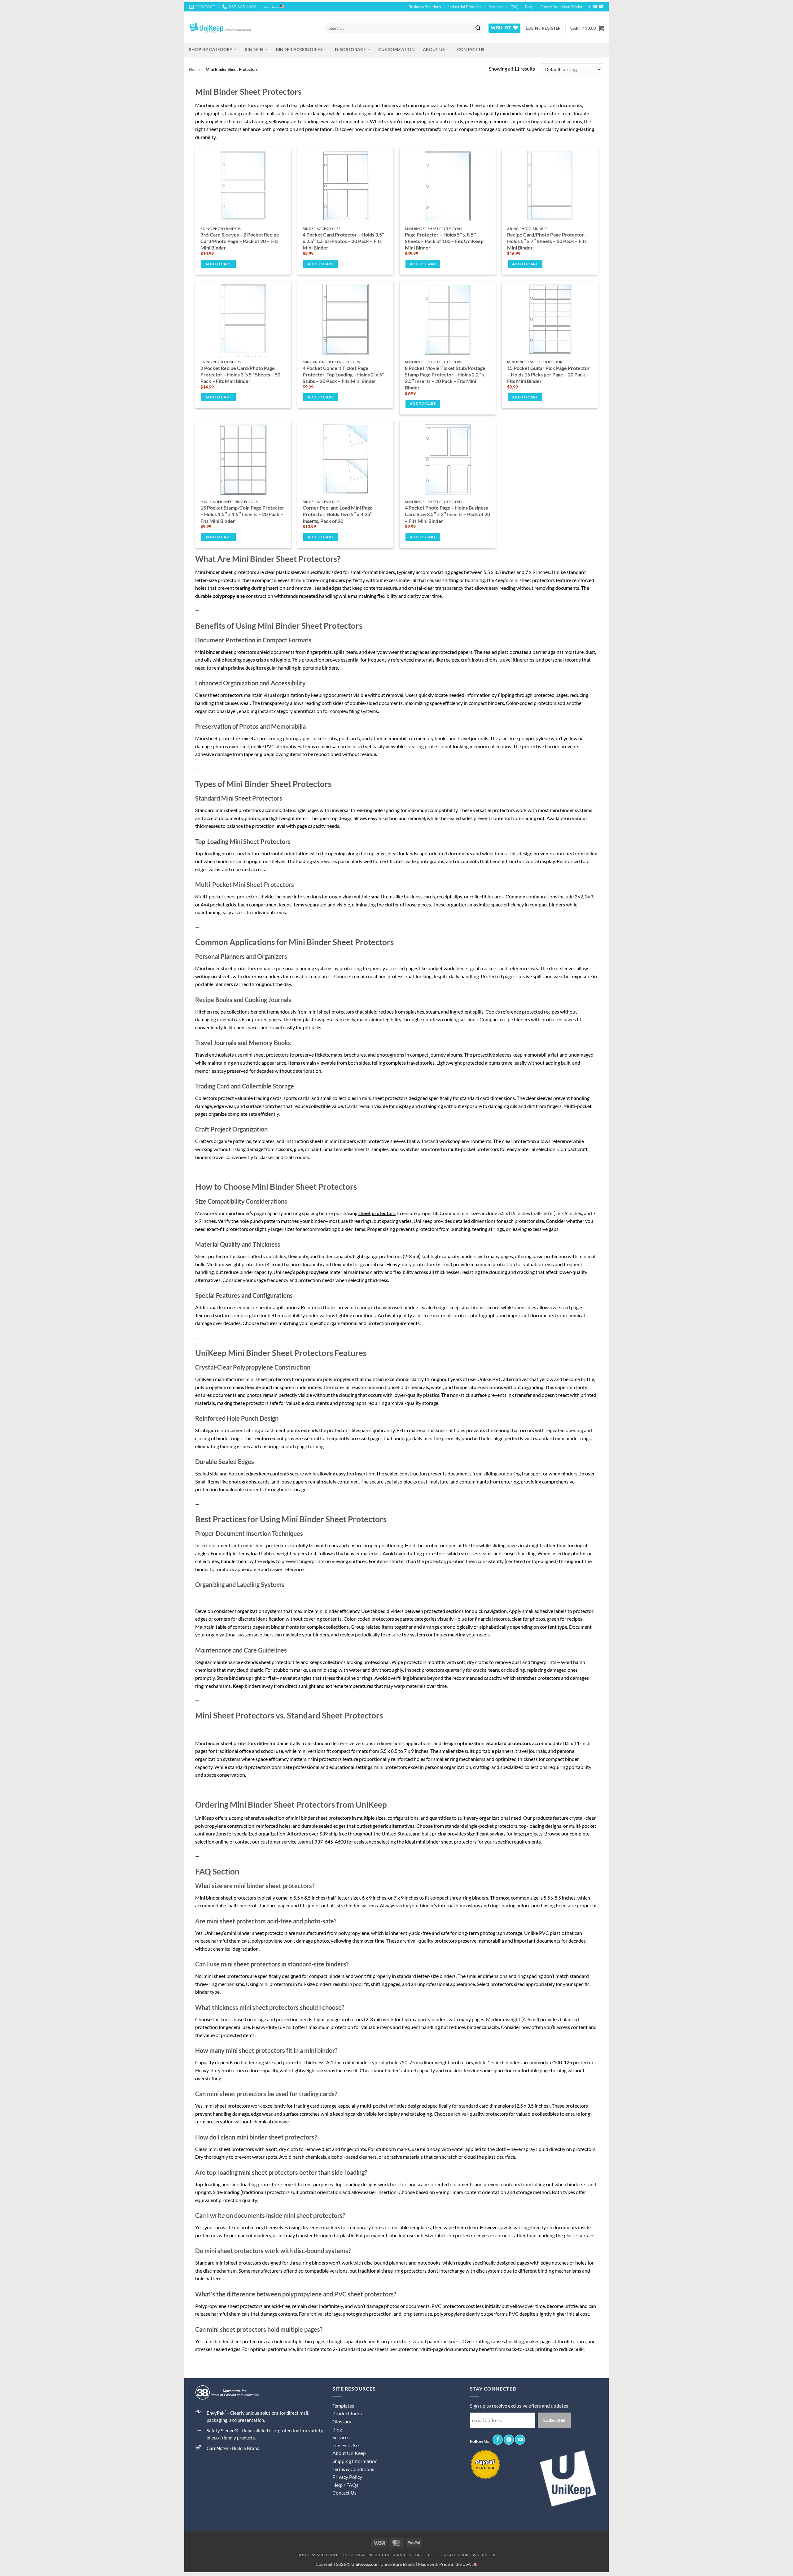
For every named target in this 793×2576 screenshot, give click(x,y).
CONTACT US (471, 49)
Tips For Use (346, 2445)
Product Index (348, 2413)
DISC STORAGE (350, 49)
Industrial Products (465, 7)
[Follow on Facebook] (589, 7)
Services (496, 7)
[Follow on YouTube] (601, 7)
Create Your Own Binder (561, 7)
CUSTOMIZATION (396, 49)
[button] (543, 28)
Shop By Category (211, 49)
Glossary (342, 2421)
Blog (529, 7)
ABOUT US (434, 49)
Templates (343, 2406)
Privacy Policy (347, 2477)
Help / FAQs (345, 2485)
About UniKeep (349, 2453)
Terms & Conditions (353, 2469)
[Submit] (478, 28)
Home (194, 69)
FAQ (514, 7)
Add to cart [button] (218, 264)
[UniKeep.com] (252, 28)
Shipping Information (355, 2461)
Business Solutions (425, 7)
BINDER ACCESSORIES (299, 49)
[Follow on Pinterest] (595, 7)
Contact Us (344, 2493)
